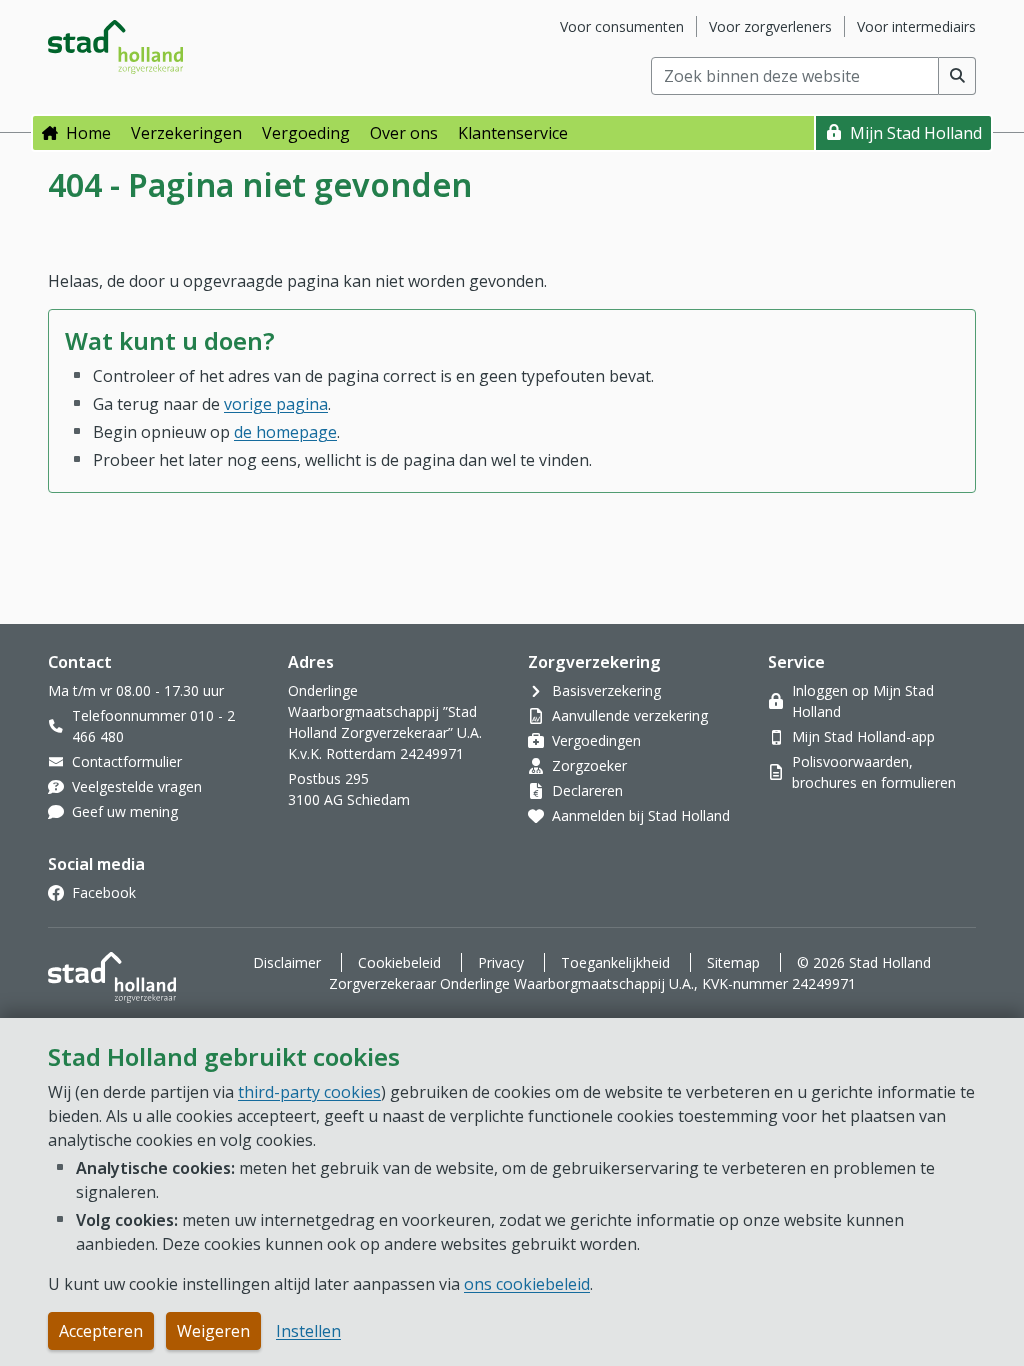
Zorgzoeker (589, 765)
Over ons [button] (404, 133)
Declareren (587, 790)
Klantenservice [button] (513, 133)
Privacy (501, 962)
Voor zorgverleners (770, 26)
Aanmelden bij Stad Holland (641, 815)
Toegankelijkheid (615, 962)
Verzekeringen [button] (186, 133)
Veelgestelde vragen (137, 786)
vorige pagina (276, 404)
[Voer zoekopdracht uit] (957, 76)
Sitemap (733, 962)
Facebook (104, 892)
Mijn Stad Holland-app (863, 736)
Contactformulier (127, 761)
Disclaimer (287, 962)
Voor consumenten (622, 26)
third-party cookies (309, 1092)
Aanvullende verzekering (630, 715)
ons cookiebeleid (527, 1284)
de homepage (285, 432)
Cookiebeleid (399, 962)
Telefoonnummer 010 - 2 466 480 (153, 726)
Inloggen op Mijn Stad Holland (863, 701)
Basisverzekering (606, 690)
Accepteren (101, 1331)
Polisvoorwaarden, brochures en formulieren (874, 772)
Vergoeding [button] (306, 133)
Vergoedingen (596, 740)
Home (88, 133)
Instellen (308, 1331)
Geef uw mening (125, 811)
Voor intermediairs (916, 26)
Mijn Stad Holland (916, 133)
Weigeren (213, 1331)
